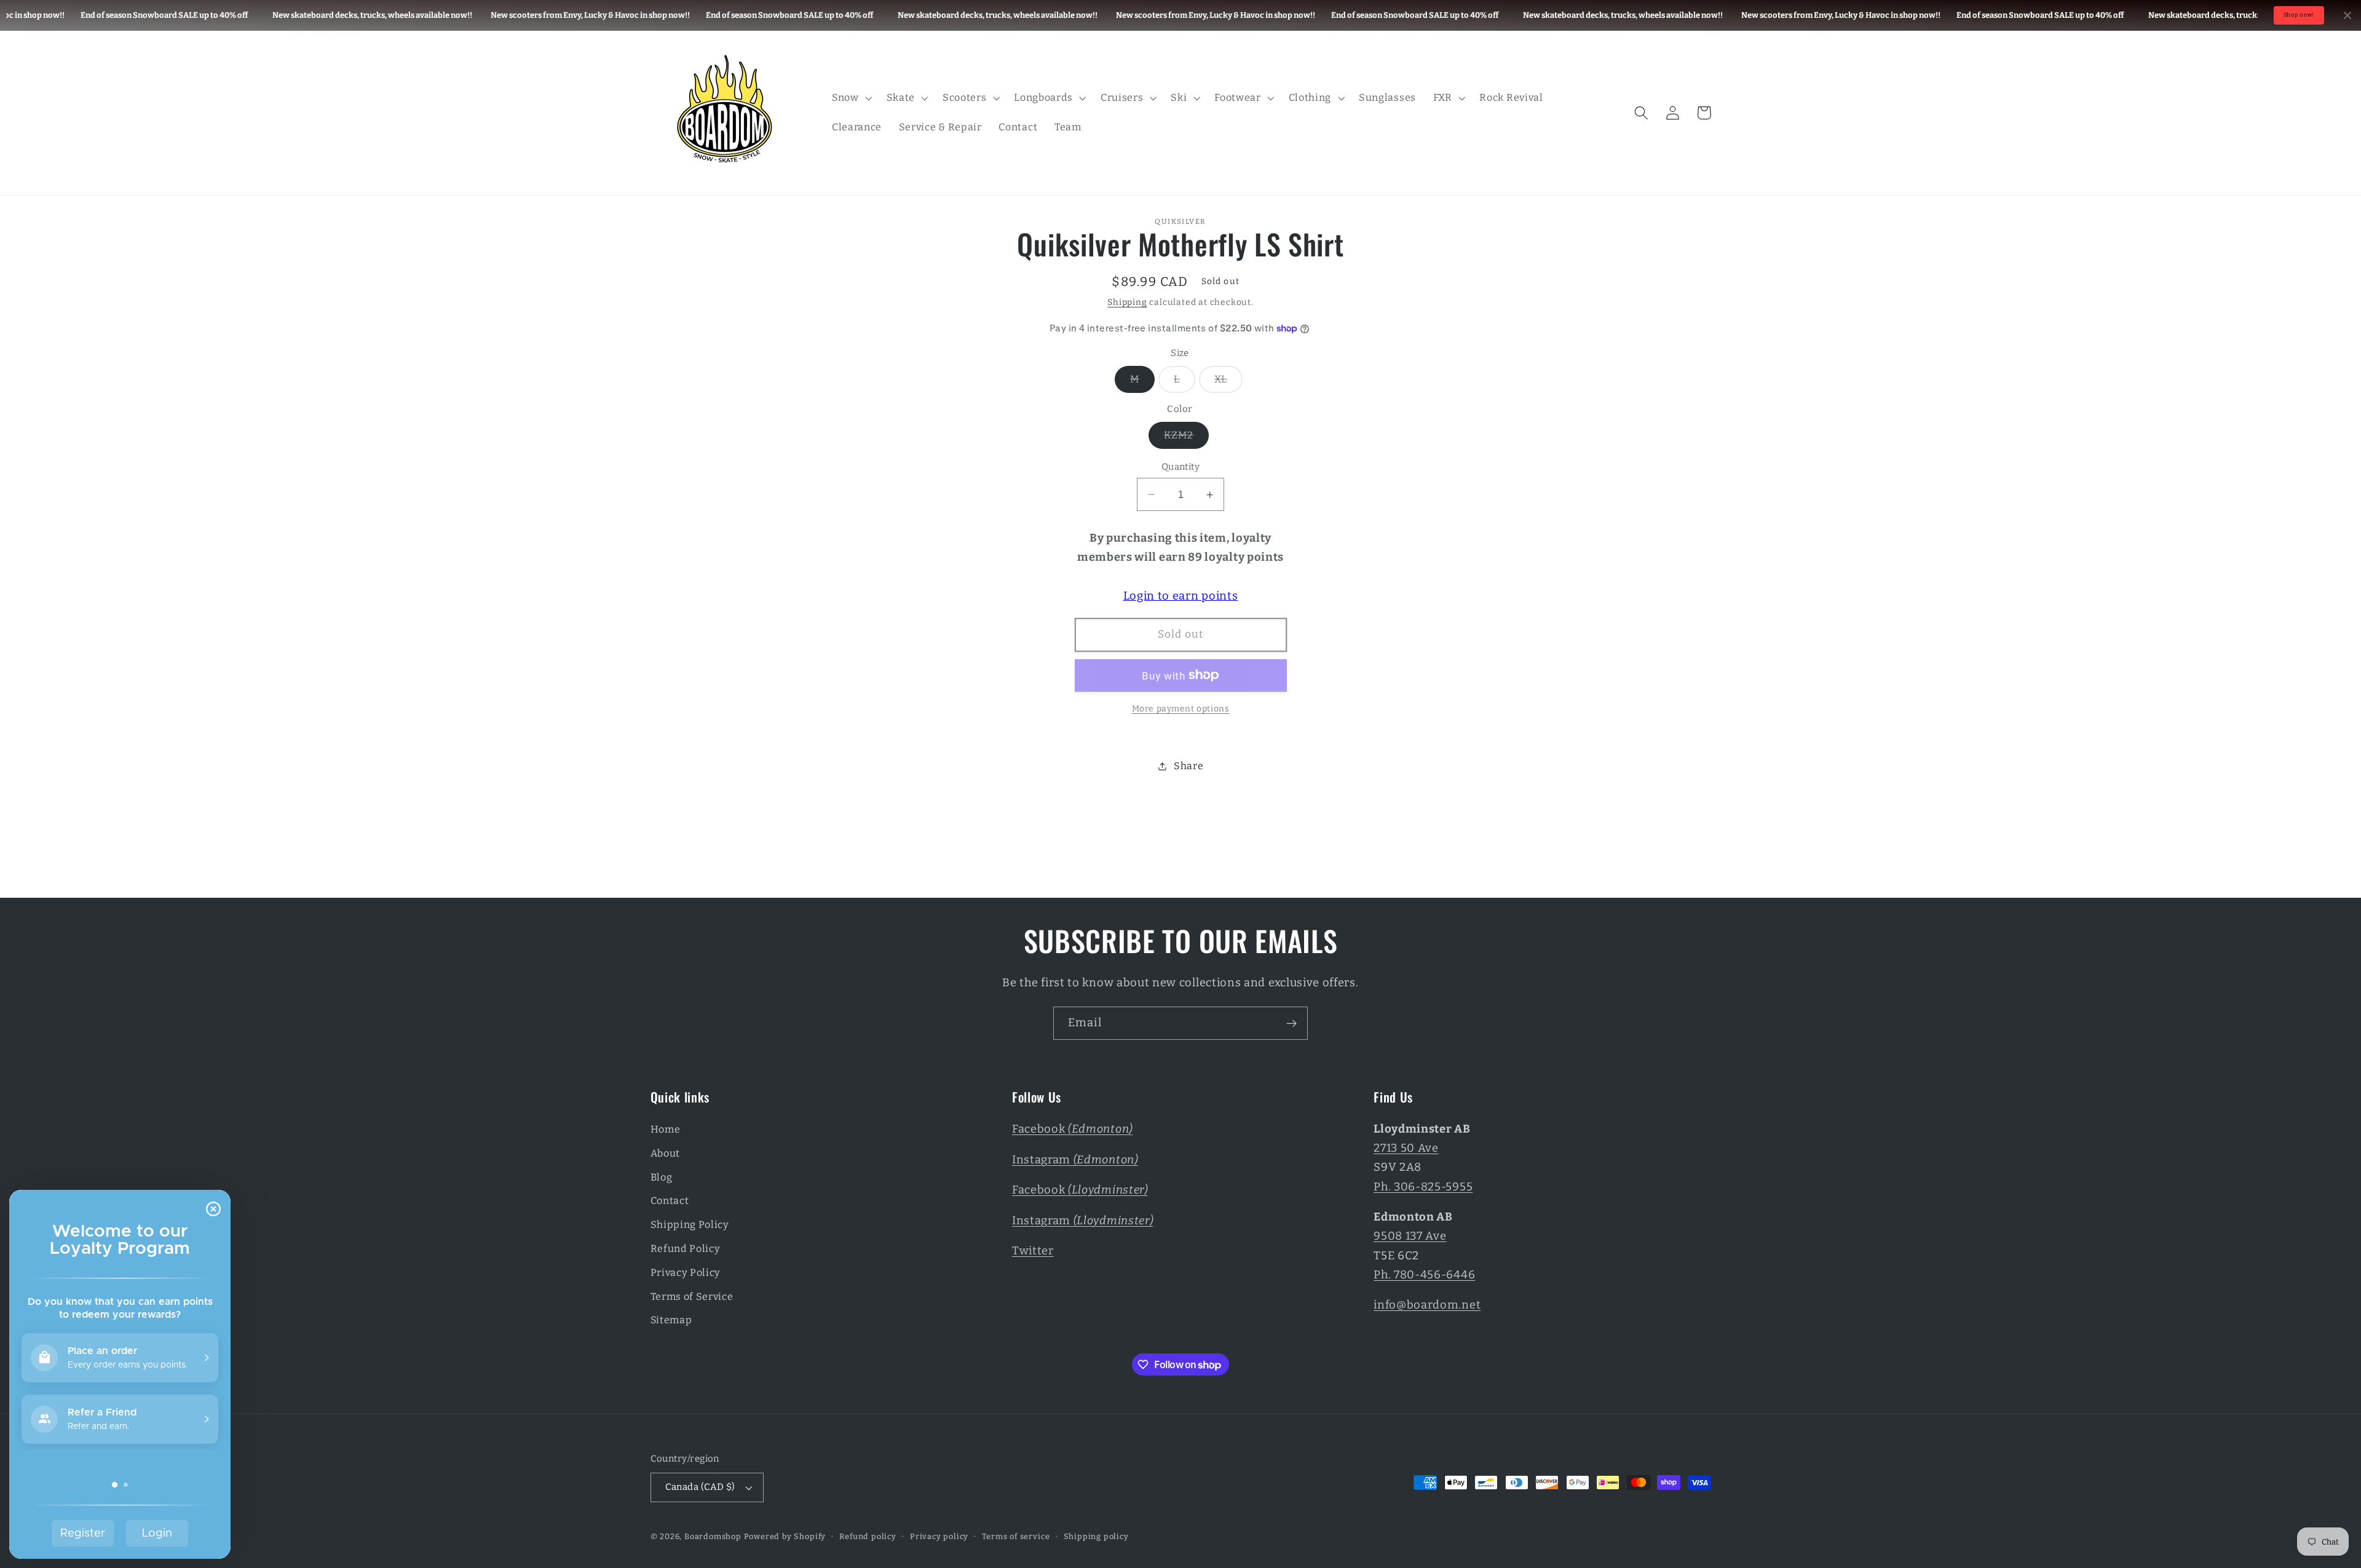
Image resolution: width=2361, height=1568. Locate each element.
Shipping (1127, 302)
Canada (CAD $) (700, 1487)
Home (666, 1129)
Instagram (1075, 1160)
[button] (851, 98)
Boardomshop (713, 1536)
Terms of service (1016, 1536)
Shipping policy (1096, 1536)
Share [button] (1188, 766)
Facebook (1072, 1129)
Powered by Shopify (785, 1536)
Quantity (1181, 467)
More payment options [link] (1181, 709)
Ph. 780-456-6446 (1424, 1275)
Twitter (1033, 1251)
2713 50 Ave (1406, 1148)
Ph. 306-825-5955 (1423, 1187)
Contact (670, 1201)
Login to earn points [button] (1181, 596)
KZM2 (1187, 438)
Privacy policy (939, 1536)
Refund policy (868, 1536)
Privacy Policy (686, 1273)
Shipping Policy (690, 1225)
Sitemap (671, 1320)
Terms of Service (692, 1297)
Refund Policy (686, 1249)
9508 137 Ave (1410, 1236)
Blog (662, 1177)
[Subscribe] (1291, 1023)
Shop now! (2299, 15)
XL (1228, 382)
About (665, 1153)
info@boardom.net (1427, 1305)
